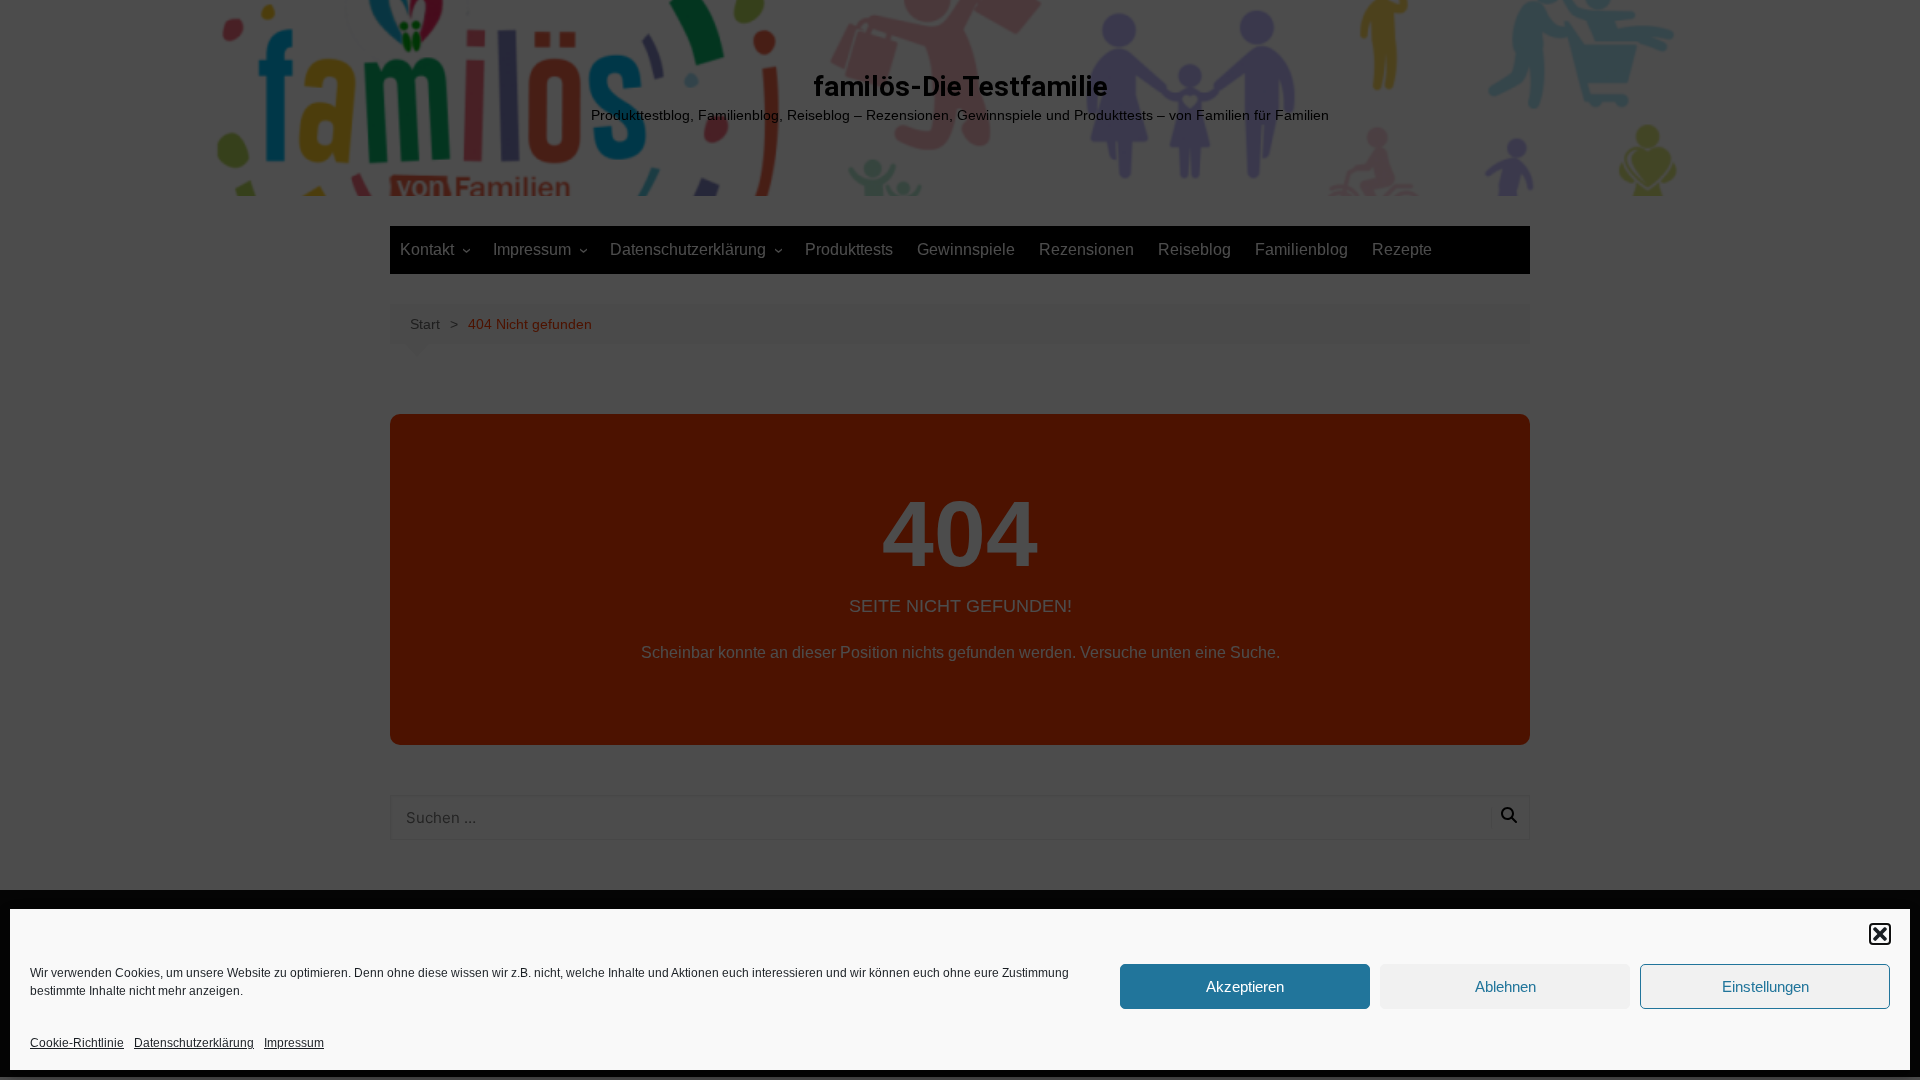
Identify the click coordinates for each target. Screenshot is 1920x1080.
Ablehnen (1505, 986)
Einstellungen (1765, 986)
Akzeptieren (1245, 986)
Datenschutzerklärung (194, 1043)
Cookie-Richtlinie (77, 1043)
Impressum (294, 1043)
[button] (1880, 934)
